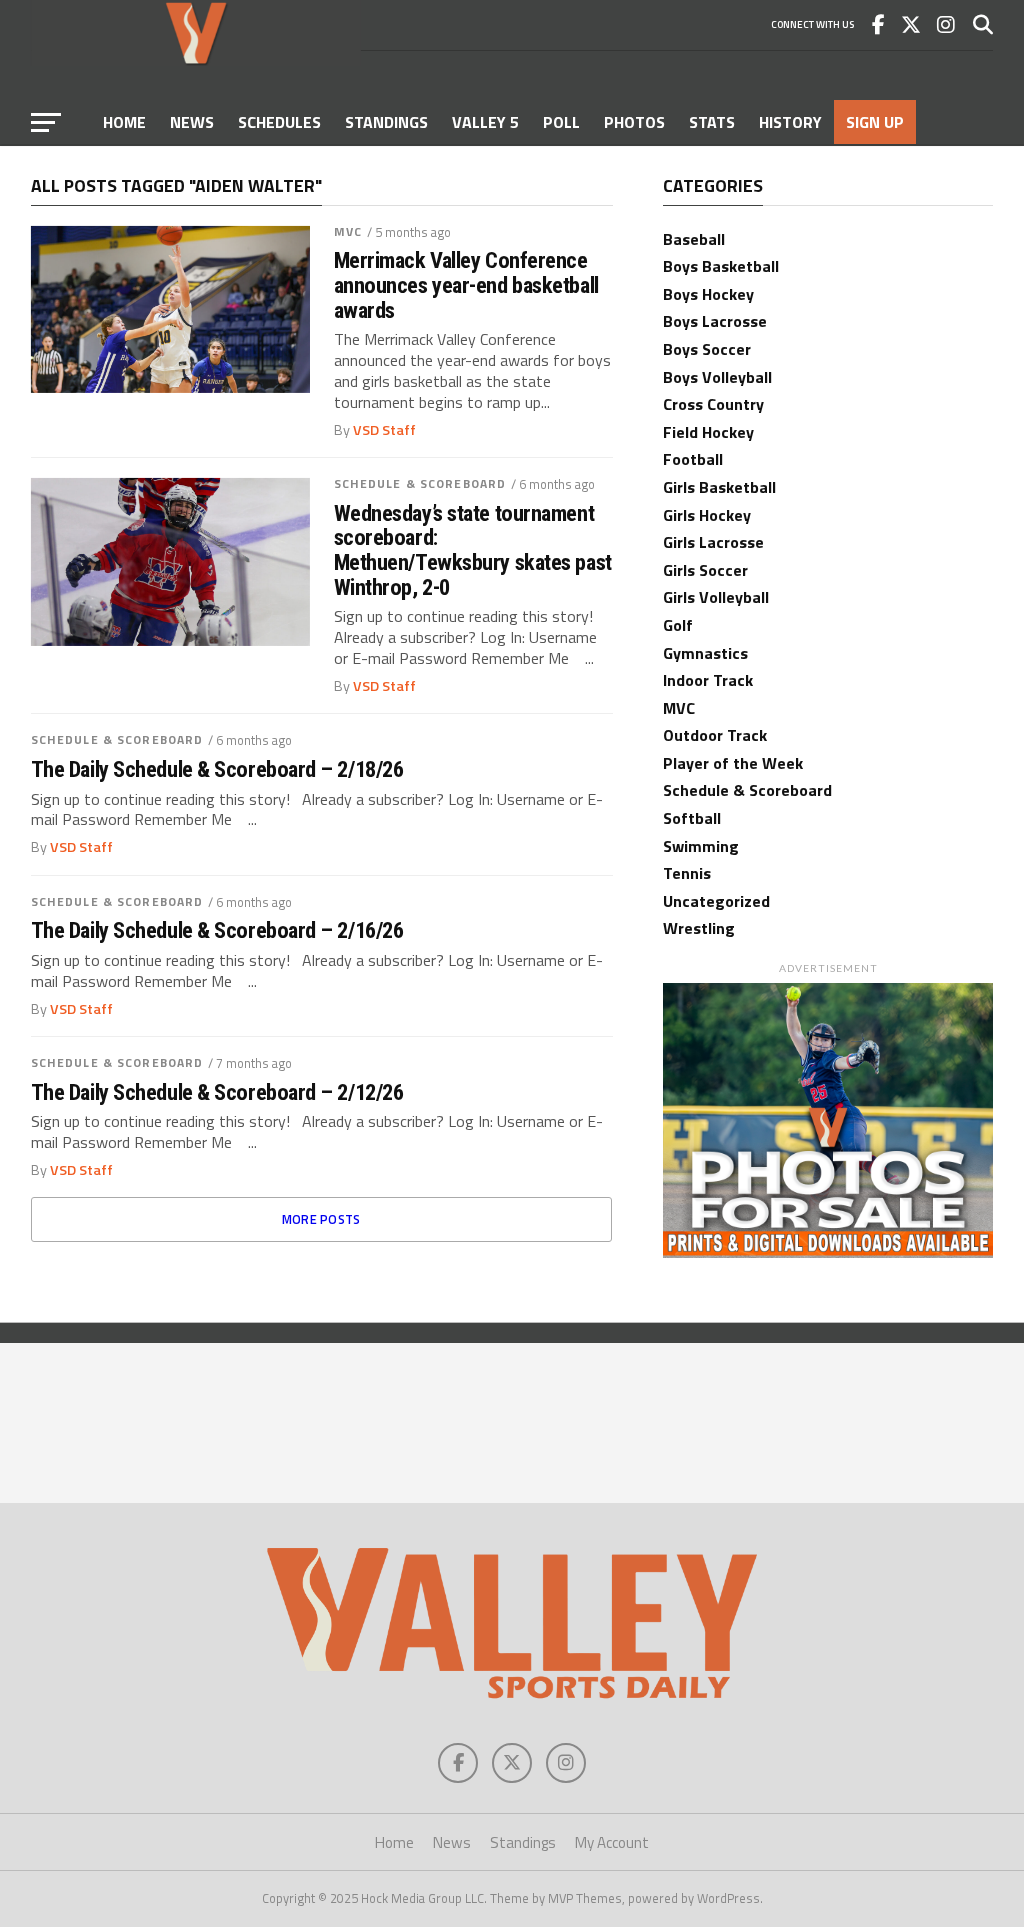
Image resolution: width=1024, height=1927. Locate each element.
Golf (678, 625)
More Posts (321, 1219)
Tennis (687, 873)
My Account (612, 1842)
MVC (348, 231)
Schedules (279, 122)
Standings (386, 122)
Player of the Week (733, 763)
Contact (231, 166)
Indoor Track (708, 680)
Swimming (701, 846)
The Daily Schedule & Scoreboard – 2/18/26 (217, 769)
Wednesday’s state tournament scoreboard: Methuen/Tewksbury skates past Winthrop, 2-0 (473, 550)
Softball (692, 818)
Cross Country (713, 404)
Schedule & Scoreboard (420, 483)
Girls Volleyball (716, 597)
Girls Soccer (705, 570)
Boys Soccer (707, 349)
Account (138, 166)
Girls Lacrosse (713, 542)
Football (693, 459)
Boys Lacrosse (715, 321)
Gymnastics (705, 653)
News (192, 122)
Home (124, 122)
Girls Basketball (719, 487)
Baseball (694, 239)
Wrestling (699, 928)
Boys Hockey (708, 294)
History (790, 122)
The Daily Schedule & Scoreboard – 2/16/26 (217, 930)
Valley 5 (485, 122)
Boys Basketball (721, 266)
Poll (561, 122)
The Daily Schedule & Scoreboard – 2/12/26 (217, 1092)
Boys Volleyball (717, 377)
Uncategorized (716, 901)
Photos (634, 122)
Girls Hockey (707, 515)
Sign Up (875, 122)
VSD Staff (384, 430)
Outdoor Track (715, 735)
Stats (712, 122)
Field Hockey (708, 432)
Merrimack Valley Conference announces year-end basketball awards (466, 285)
